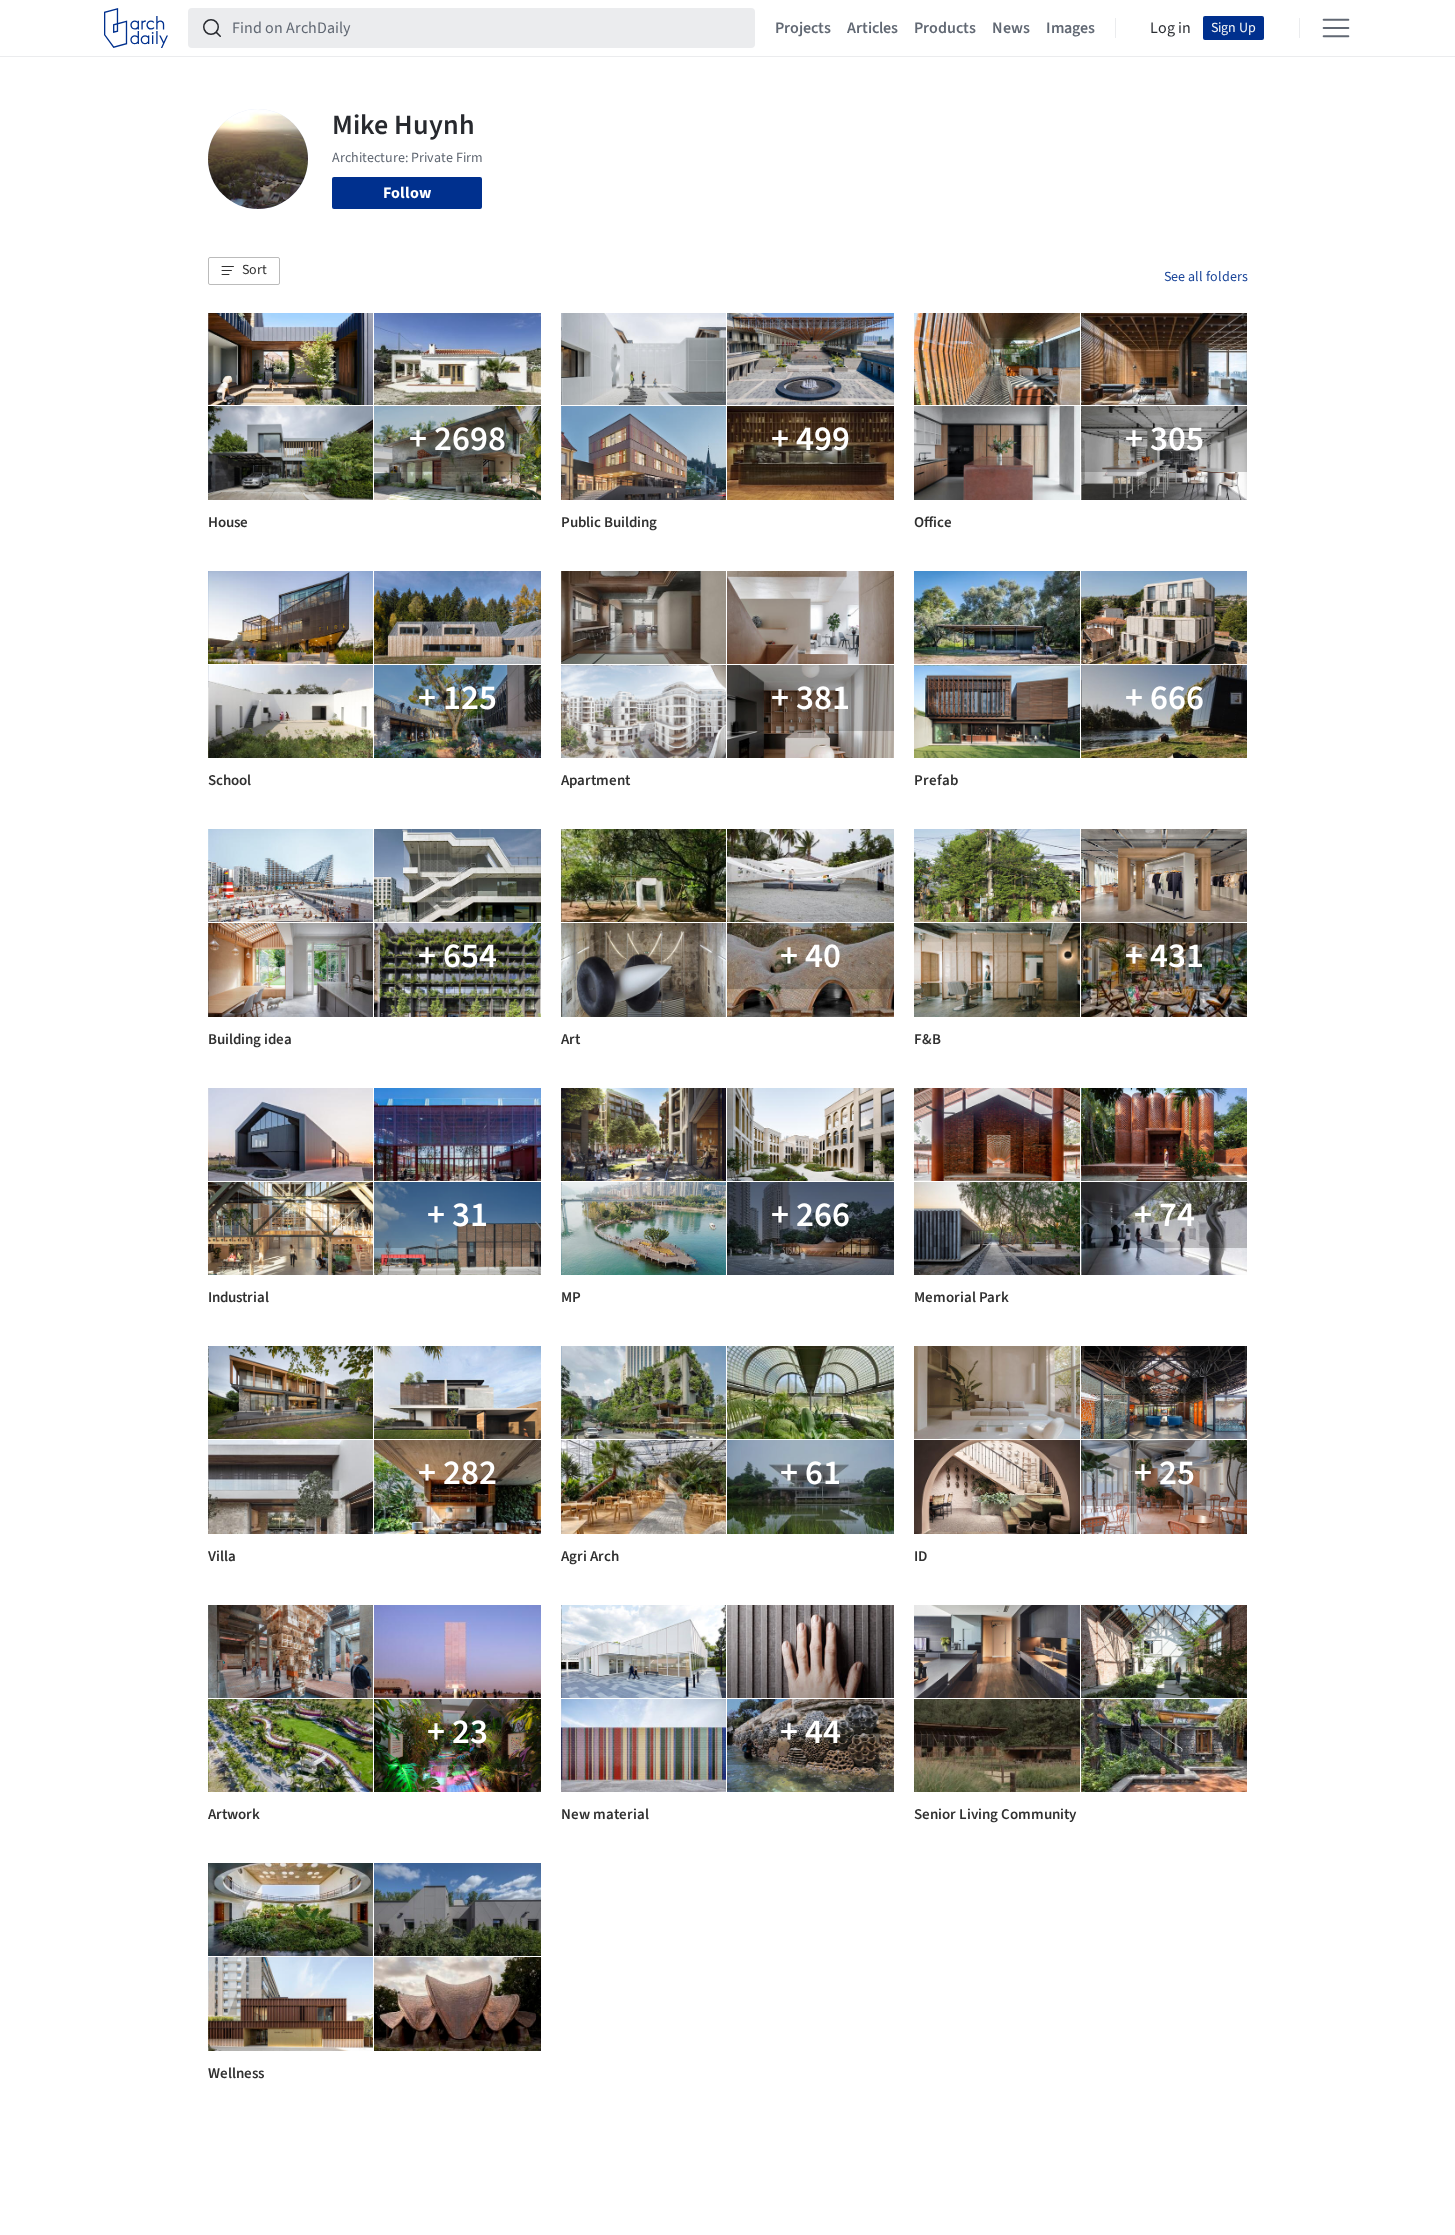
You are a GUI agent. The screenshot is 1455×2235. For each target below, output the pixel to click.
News (1011, 28)
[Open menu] (1336, 28)
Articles (872, 28)
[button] (244, 271)
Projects (803, 28)
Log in (1170, 28)
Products (945, 28)
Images (1070, 28)
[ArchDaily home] (136, 28)
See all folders (1206, 277)
